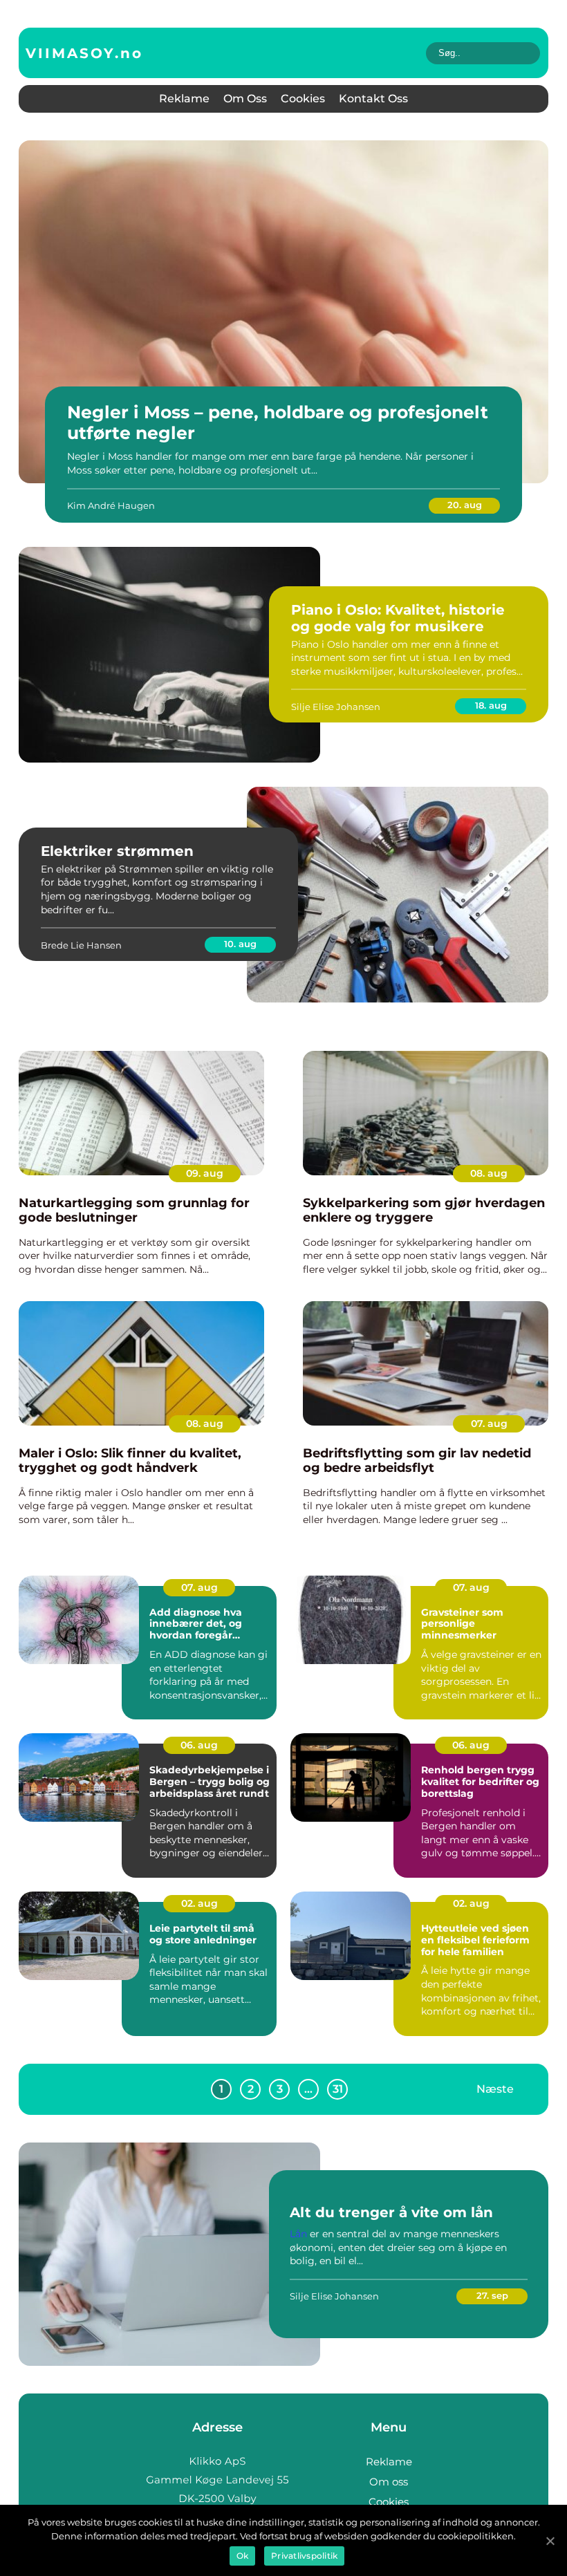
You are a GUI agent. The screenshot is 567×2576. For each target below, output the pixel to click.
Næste (495, 2089)
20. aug (465, 505)
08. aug (489, 1173)
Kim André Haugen (111, 505)
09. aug (205, 1173)
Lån (298, 2234)
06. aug (199, 1745)
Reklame (184, 99)
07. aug (489, 1424)
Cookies (303, 99)
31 (338, 2089)
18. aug (491, 705)
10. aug (240, 944)
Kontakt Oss (373, 99)
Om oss (245, 99)
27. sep (492, 2295)
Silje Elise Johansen (336, 707)
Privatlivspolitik (304, 2556)
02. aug (199, 1903)
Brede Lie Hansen (81, 945)
